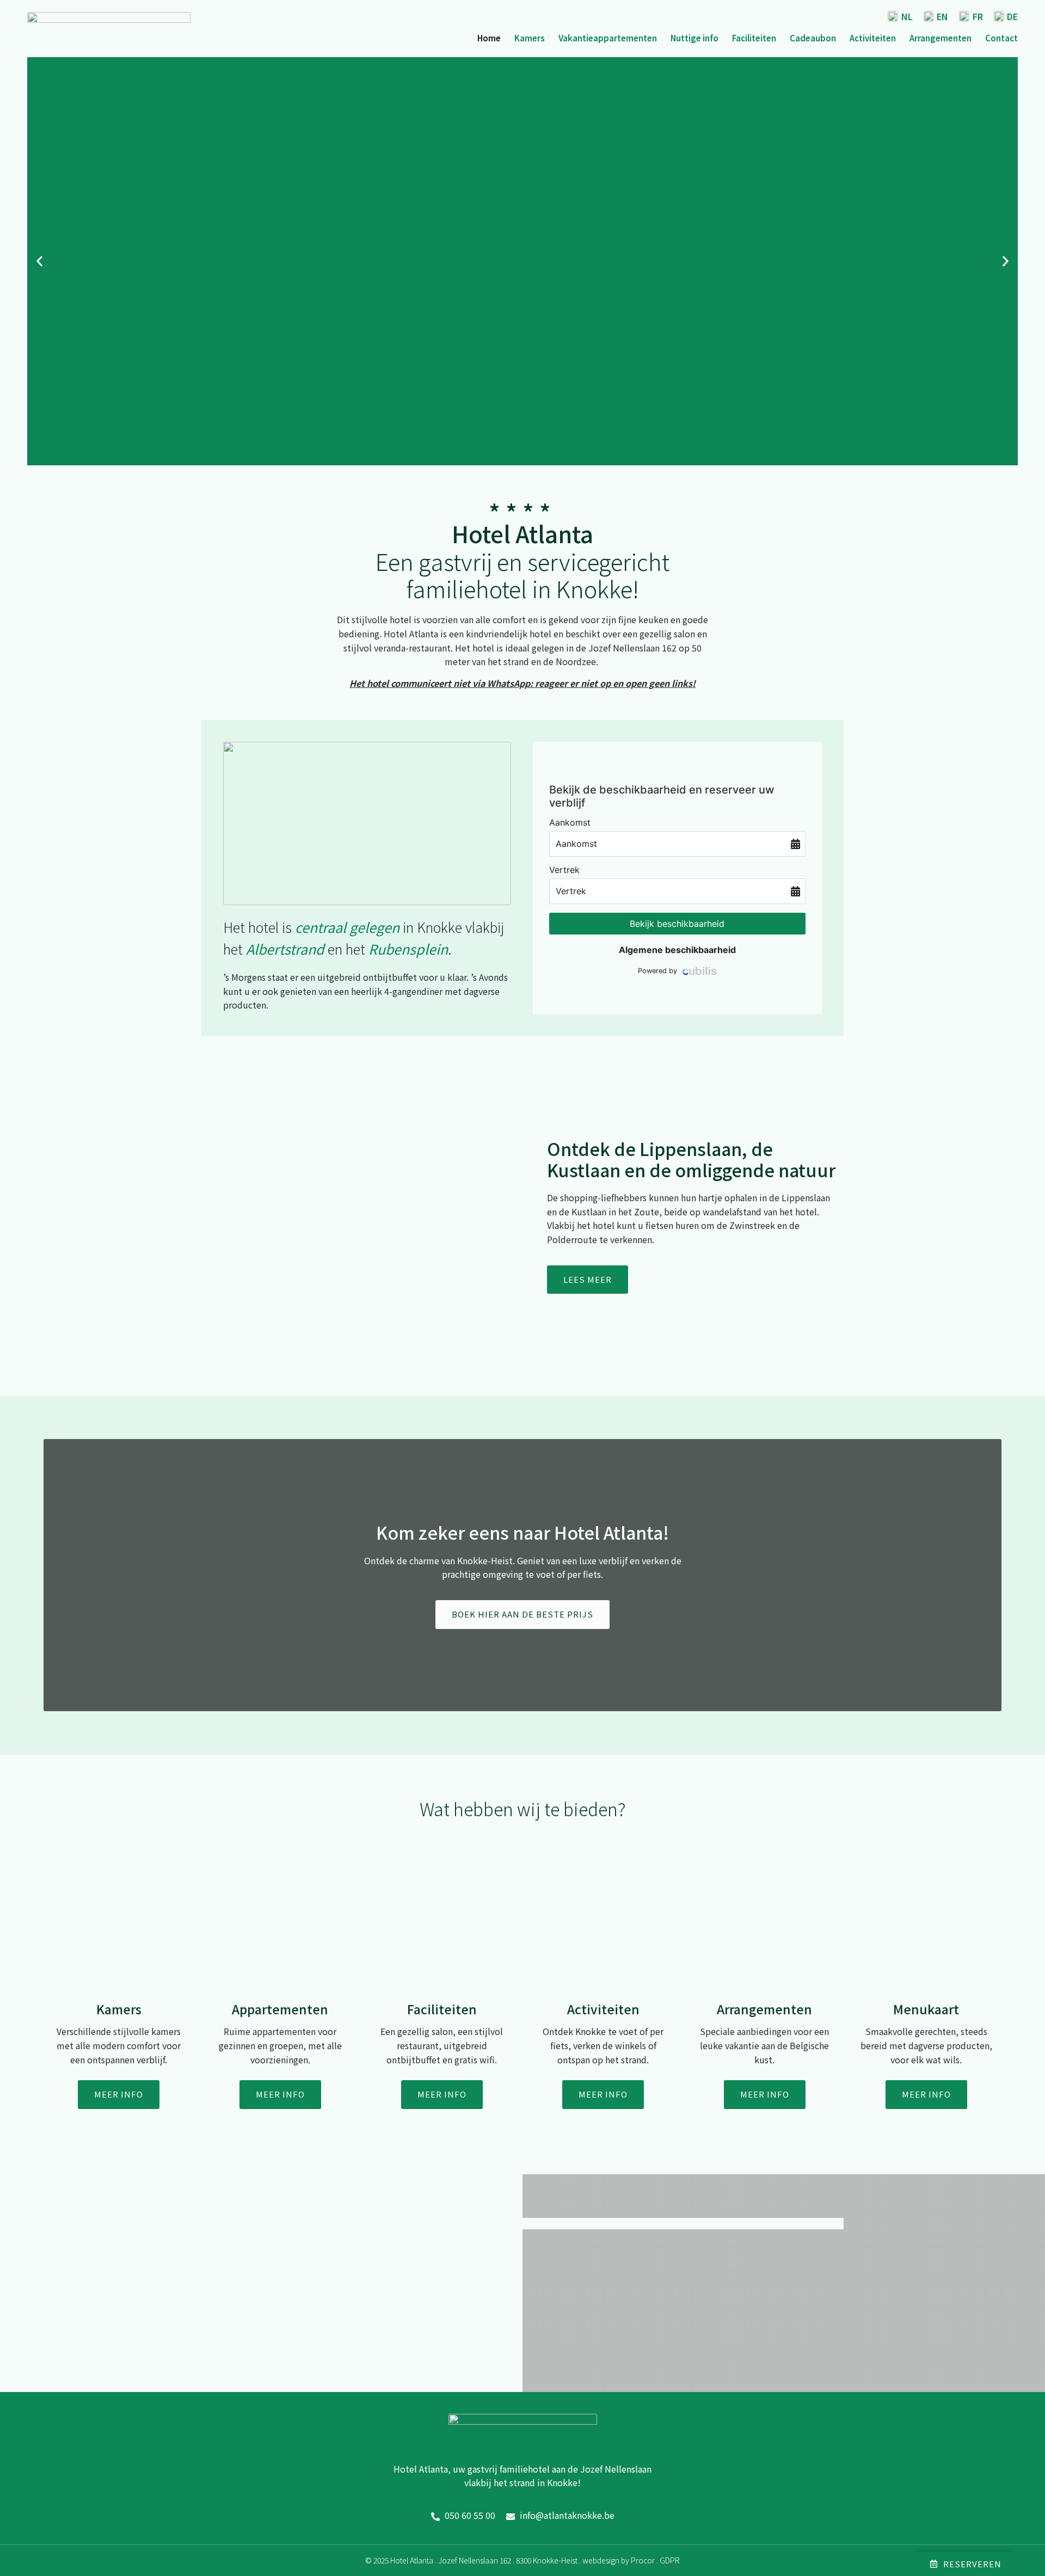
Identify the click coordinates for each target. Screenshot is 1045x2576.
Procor (643, 2560)
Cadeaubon (813, 38)
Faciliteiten (754, 38)
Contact (1001, 38)
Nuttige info (694, 38)
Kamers (530, 38)
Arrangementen (941, 38)
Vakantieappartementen (608, 38)
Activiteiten (873, 38)
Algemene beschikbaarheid (677, 950)
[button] (39, 261)
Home (489, 38)
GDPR (670, 2560)
